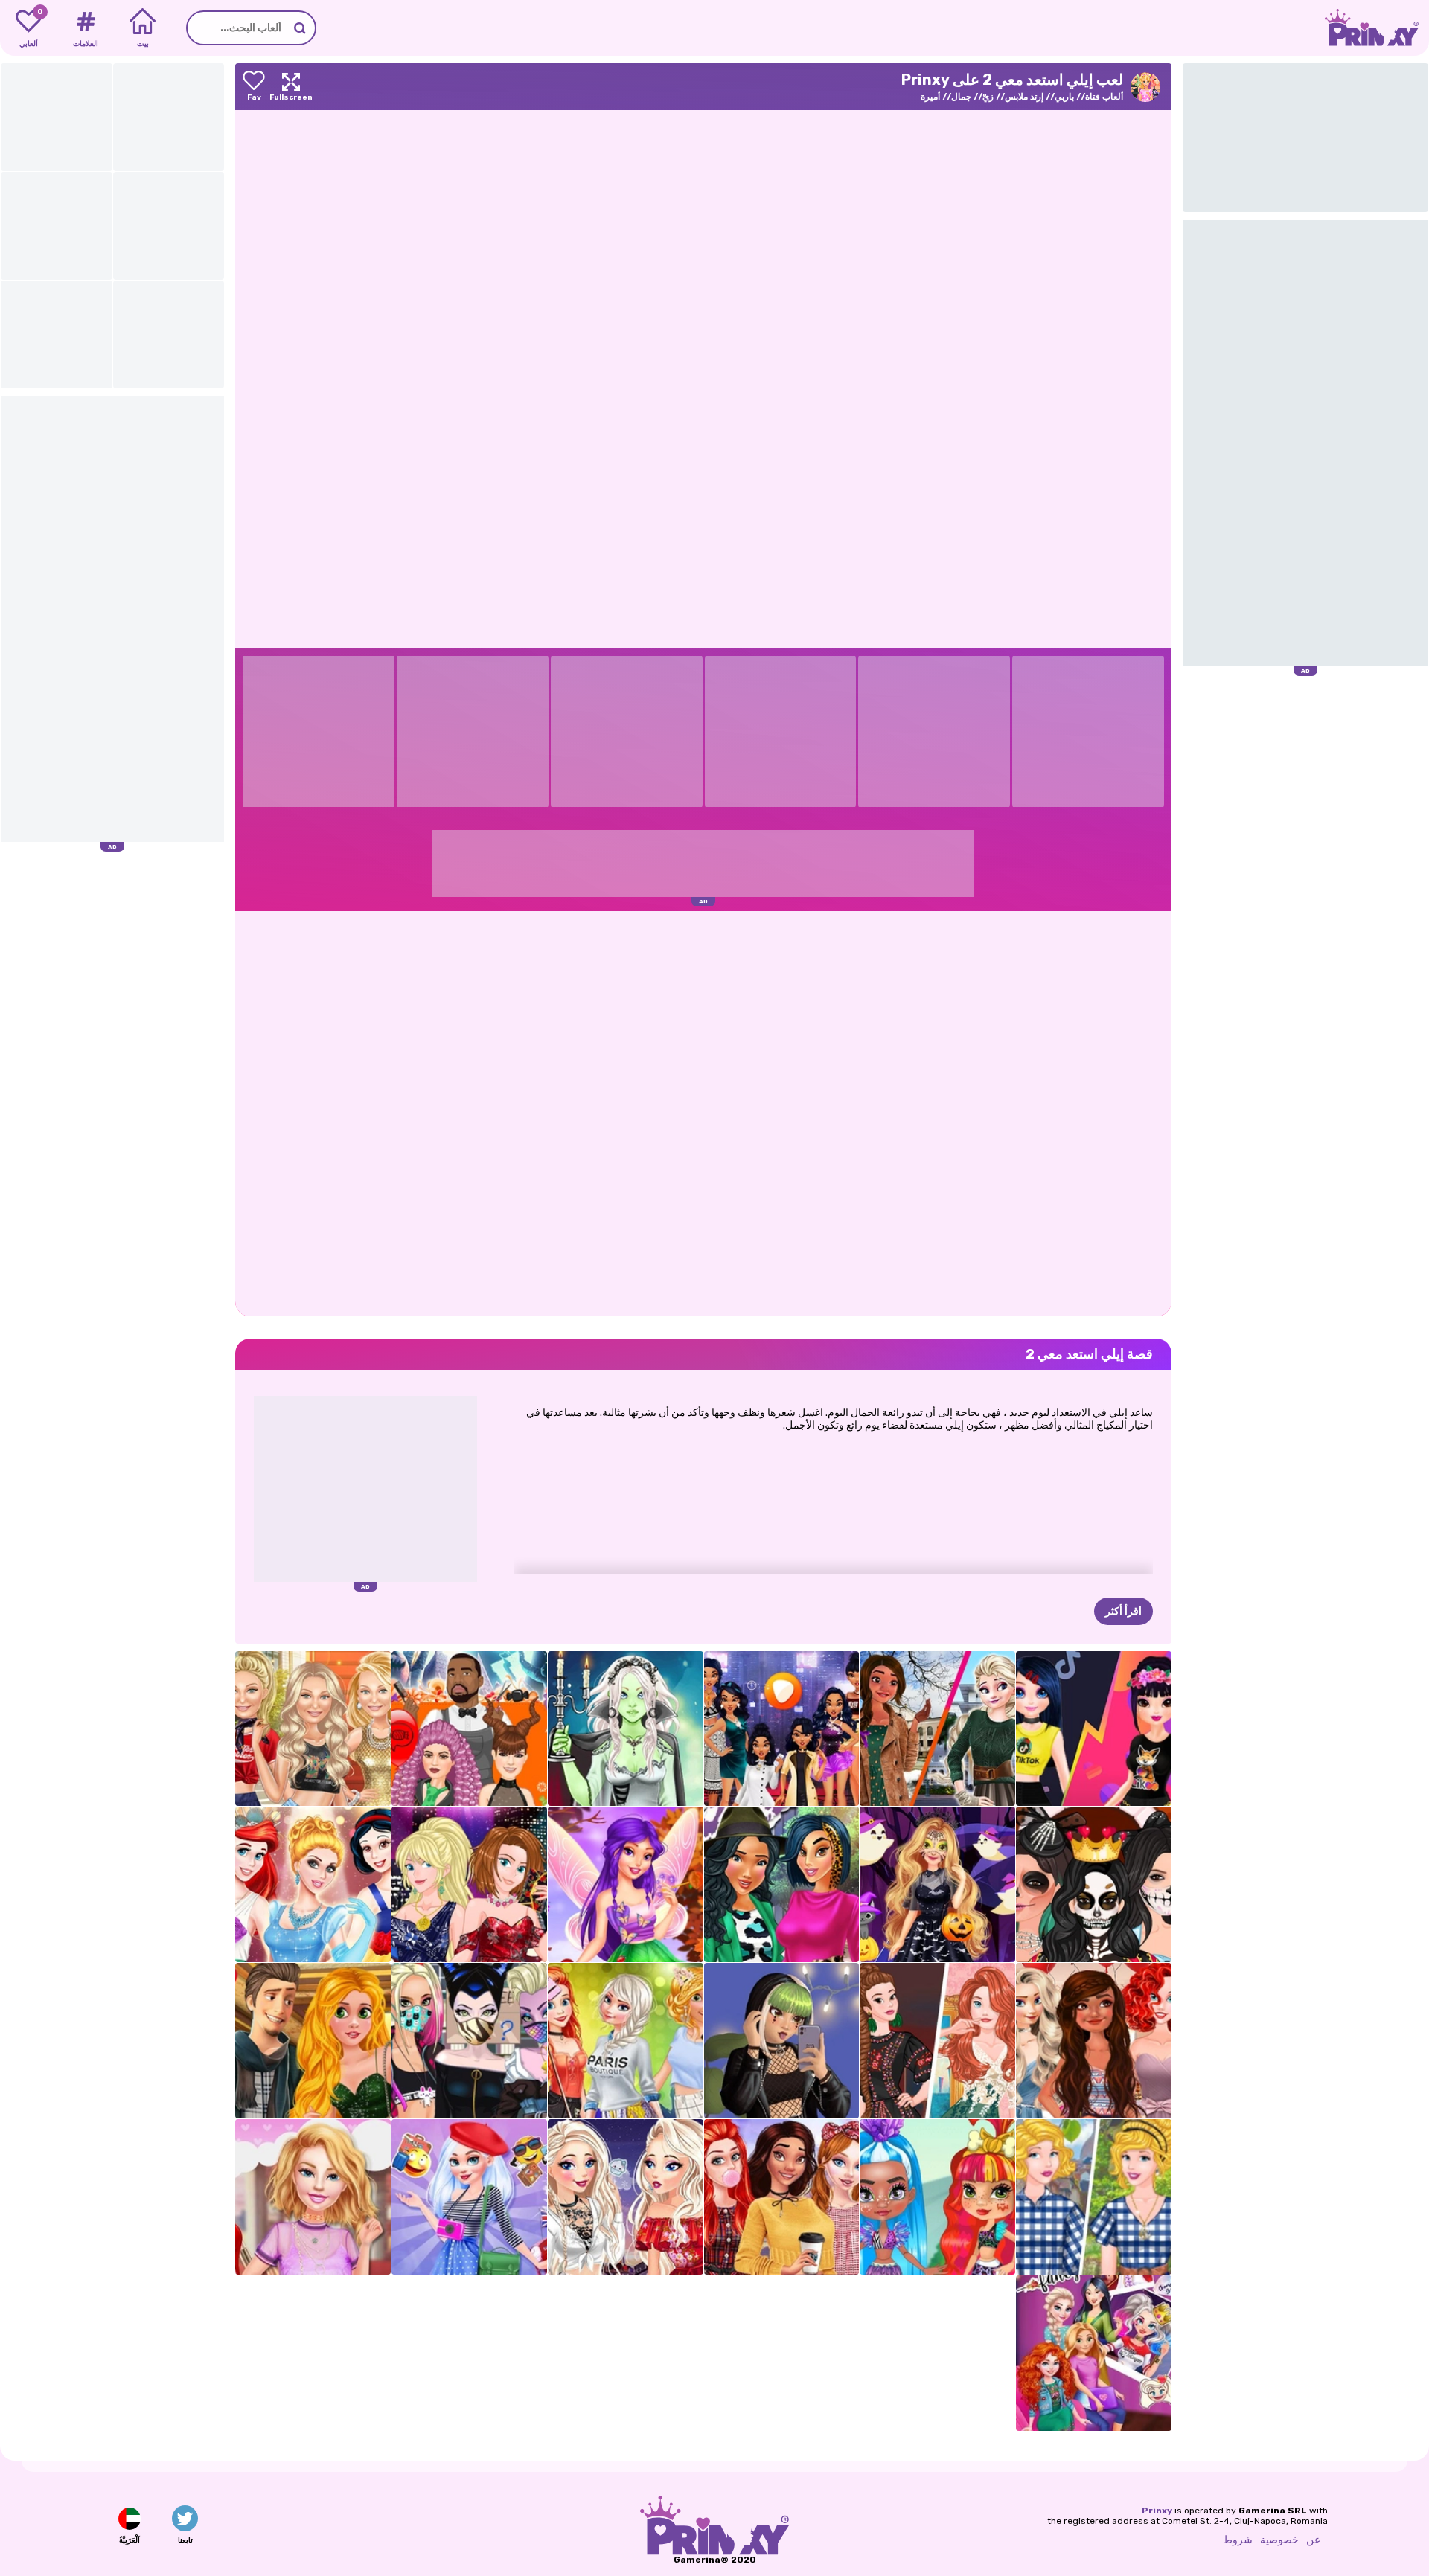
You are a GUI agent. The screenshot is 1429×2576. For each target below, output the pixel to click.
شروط (1238, 2540)
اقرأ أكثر (1123, 1611)
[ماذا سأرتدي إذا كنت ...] (782, 1729)
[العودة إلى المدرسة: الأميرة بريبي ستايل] (782, 2197)
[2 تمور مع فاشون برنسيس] (313, 2041)
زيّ (988, 97)
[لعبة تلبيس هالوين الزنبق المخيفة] (626, 1729)
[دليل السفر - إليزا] (469, 2197)
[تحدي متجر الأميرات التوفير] (1094, 2197)
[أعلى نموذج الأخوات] (469, 1884)
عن (1313, 2540)
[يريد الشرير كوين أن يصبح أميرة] (1094, 2353)
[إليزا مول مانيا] (626, 2197)
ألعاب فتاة (1104, 97)
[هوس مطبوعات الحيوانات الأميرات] (782, 1884)
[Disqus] (703, 1112)
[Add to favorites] (254, 87)
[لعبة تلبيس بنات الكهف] (937, 2197)
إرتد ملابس (1024, 97)
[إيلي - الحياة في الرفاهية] (313, 2197)
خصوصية (1279, 2540)
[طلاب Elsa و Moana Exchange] (937, 1729)
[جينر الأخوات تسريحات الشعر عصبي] (469, 1729)
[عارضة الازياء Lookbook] (313, 1729)
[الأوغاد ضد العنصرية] (469, 2041)
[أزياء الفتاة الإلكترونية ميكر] (782, 2041)
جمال (961, 97)
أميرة (930, 97)
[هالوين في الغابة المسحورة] (937, 1884)
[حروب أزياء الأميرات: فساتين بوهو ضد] (937, 2041)
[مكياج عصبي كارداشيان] (1094, 1884)
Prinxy (1157, 2511)
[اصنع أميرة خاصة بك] (313, 1884)
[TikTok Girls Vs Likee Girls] (1094, 1729)
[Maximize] (291, 87)
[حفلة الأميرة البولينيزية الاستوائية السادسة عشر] (1094, 2041)
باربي (1064, 97)
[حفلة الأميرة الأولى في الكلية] (626, 2041)
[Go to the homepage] (1377, 28)
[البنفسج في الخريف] (626, 1884)
